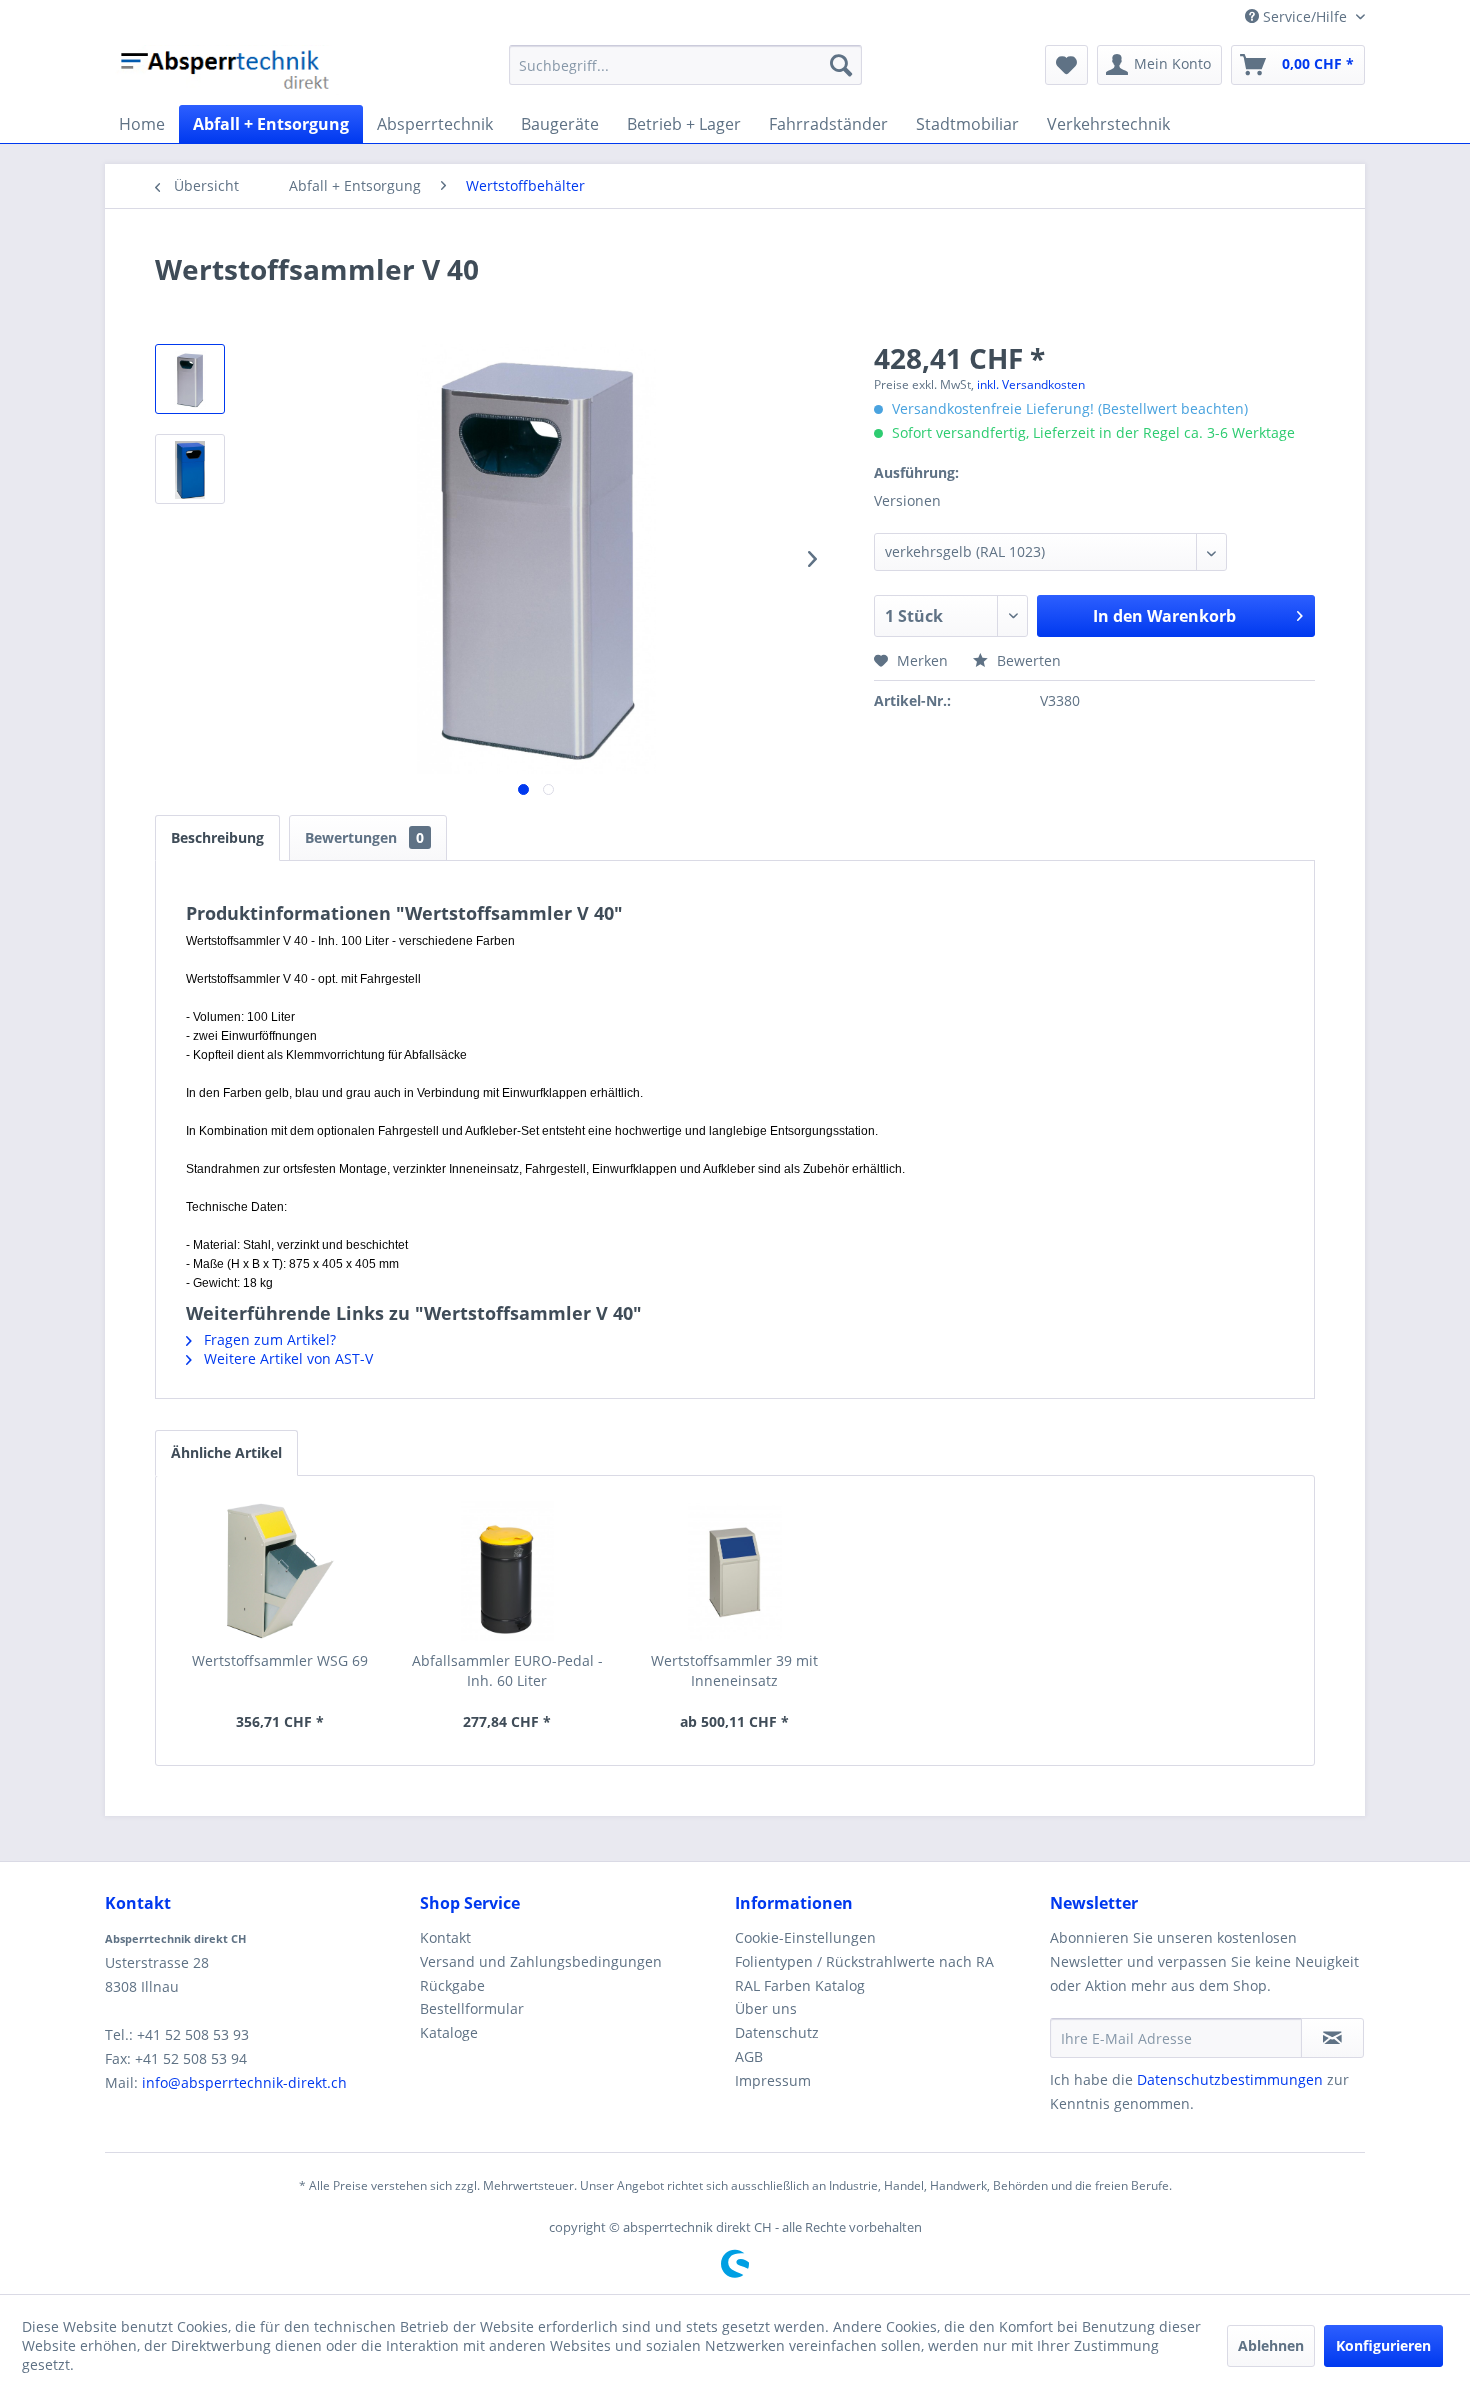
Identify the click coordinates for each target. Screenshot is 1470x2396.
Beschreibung (217, 837)
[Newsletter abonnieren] (1332, 2038)
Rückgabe (452, 1985)
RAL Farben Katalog (800, 1985)
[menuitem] (685, 65)
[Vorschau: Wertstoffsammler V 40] (190, 379)
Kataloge (449, 2032)
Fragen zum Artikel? (268, 1339)
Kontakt (445, 1937)
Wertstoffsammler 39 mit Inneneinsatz (734, 1670)
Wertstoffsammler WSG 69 (280, 1660)
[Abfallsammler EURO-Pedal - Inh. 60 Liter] (508, 1571)
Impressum (773, 2080)
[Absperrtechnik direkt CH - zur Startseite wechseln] (227, 70)
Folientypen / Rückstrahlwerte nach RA (864, 1961)
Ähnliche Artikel (226, 1452)
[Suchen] (841, 65)
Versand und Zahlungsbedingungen (541, 1961)
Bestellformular (472, 2008)
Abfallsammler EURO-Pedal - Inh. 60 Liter (507, 1670)
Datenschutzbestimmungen (1230, 2079)
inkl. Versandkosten (1031, 384)
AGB (749, 2056)
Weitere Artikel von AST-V (286, 1358)
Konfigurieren (1383, 2345)
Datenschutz (777, 2032)
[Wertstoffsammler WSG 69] (280, 1571)
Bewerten (1027, 660)
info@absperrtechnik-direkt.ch (244, 2082)
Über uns (766, 2008)
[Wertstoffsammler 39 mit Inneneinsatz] (735, 1571)
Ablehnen (1271, 2345)
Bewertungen (364, 837)
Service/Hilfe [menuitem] (1305, 16)
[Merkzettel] (1066, 65)
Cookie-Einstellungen (805, 1937)
